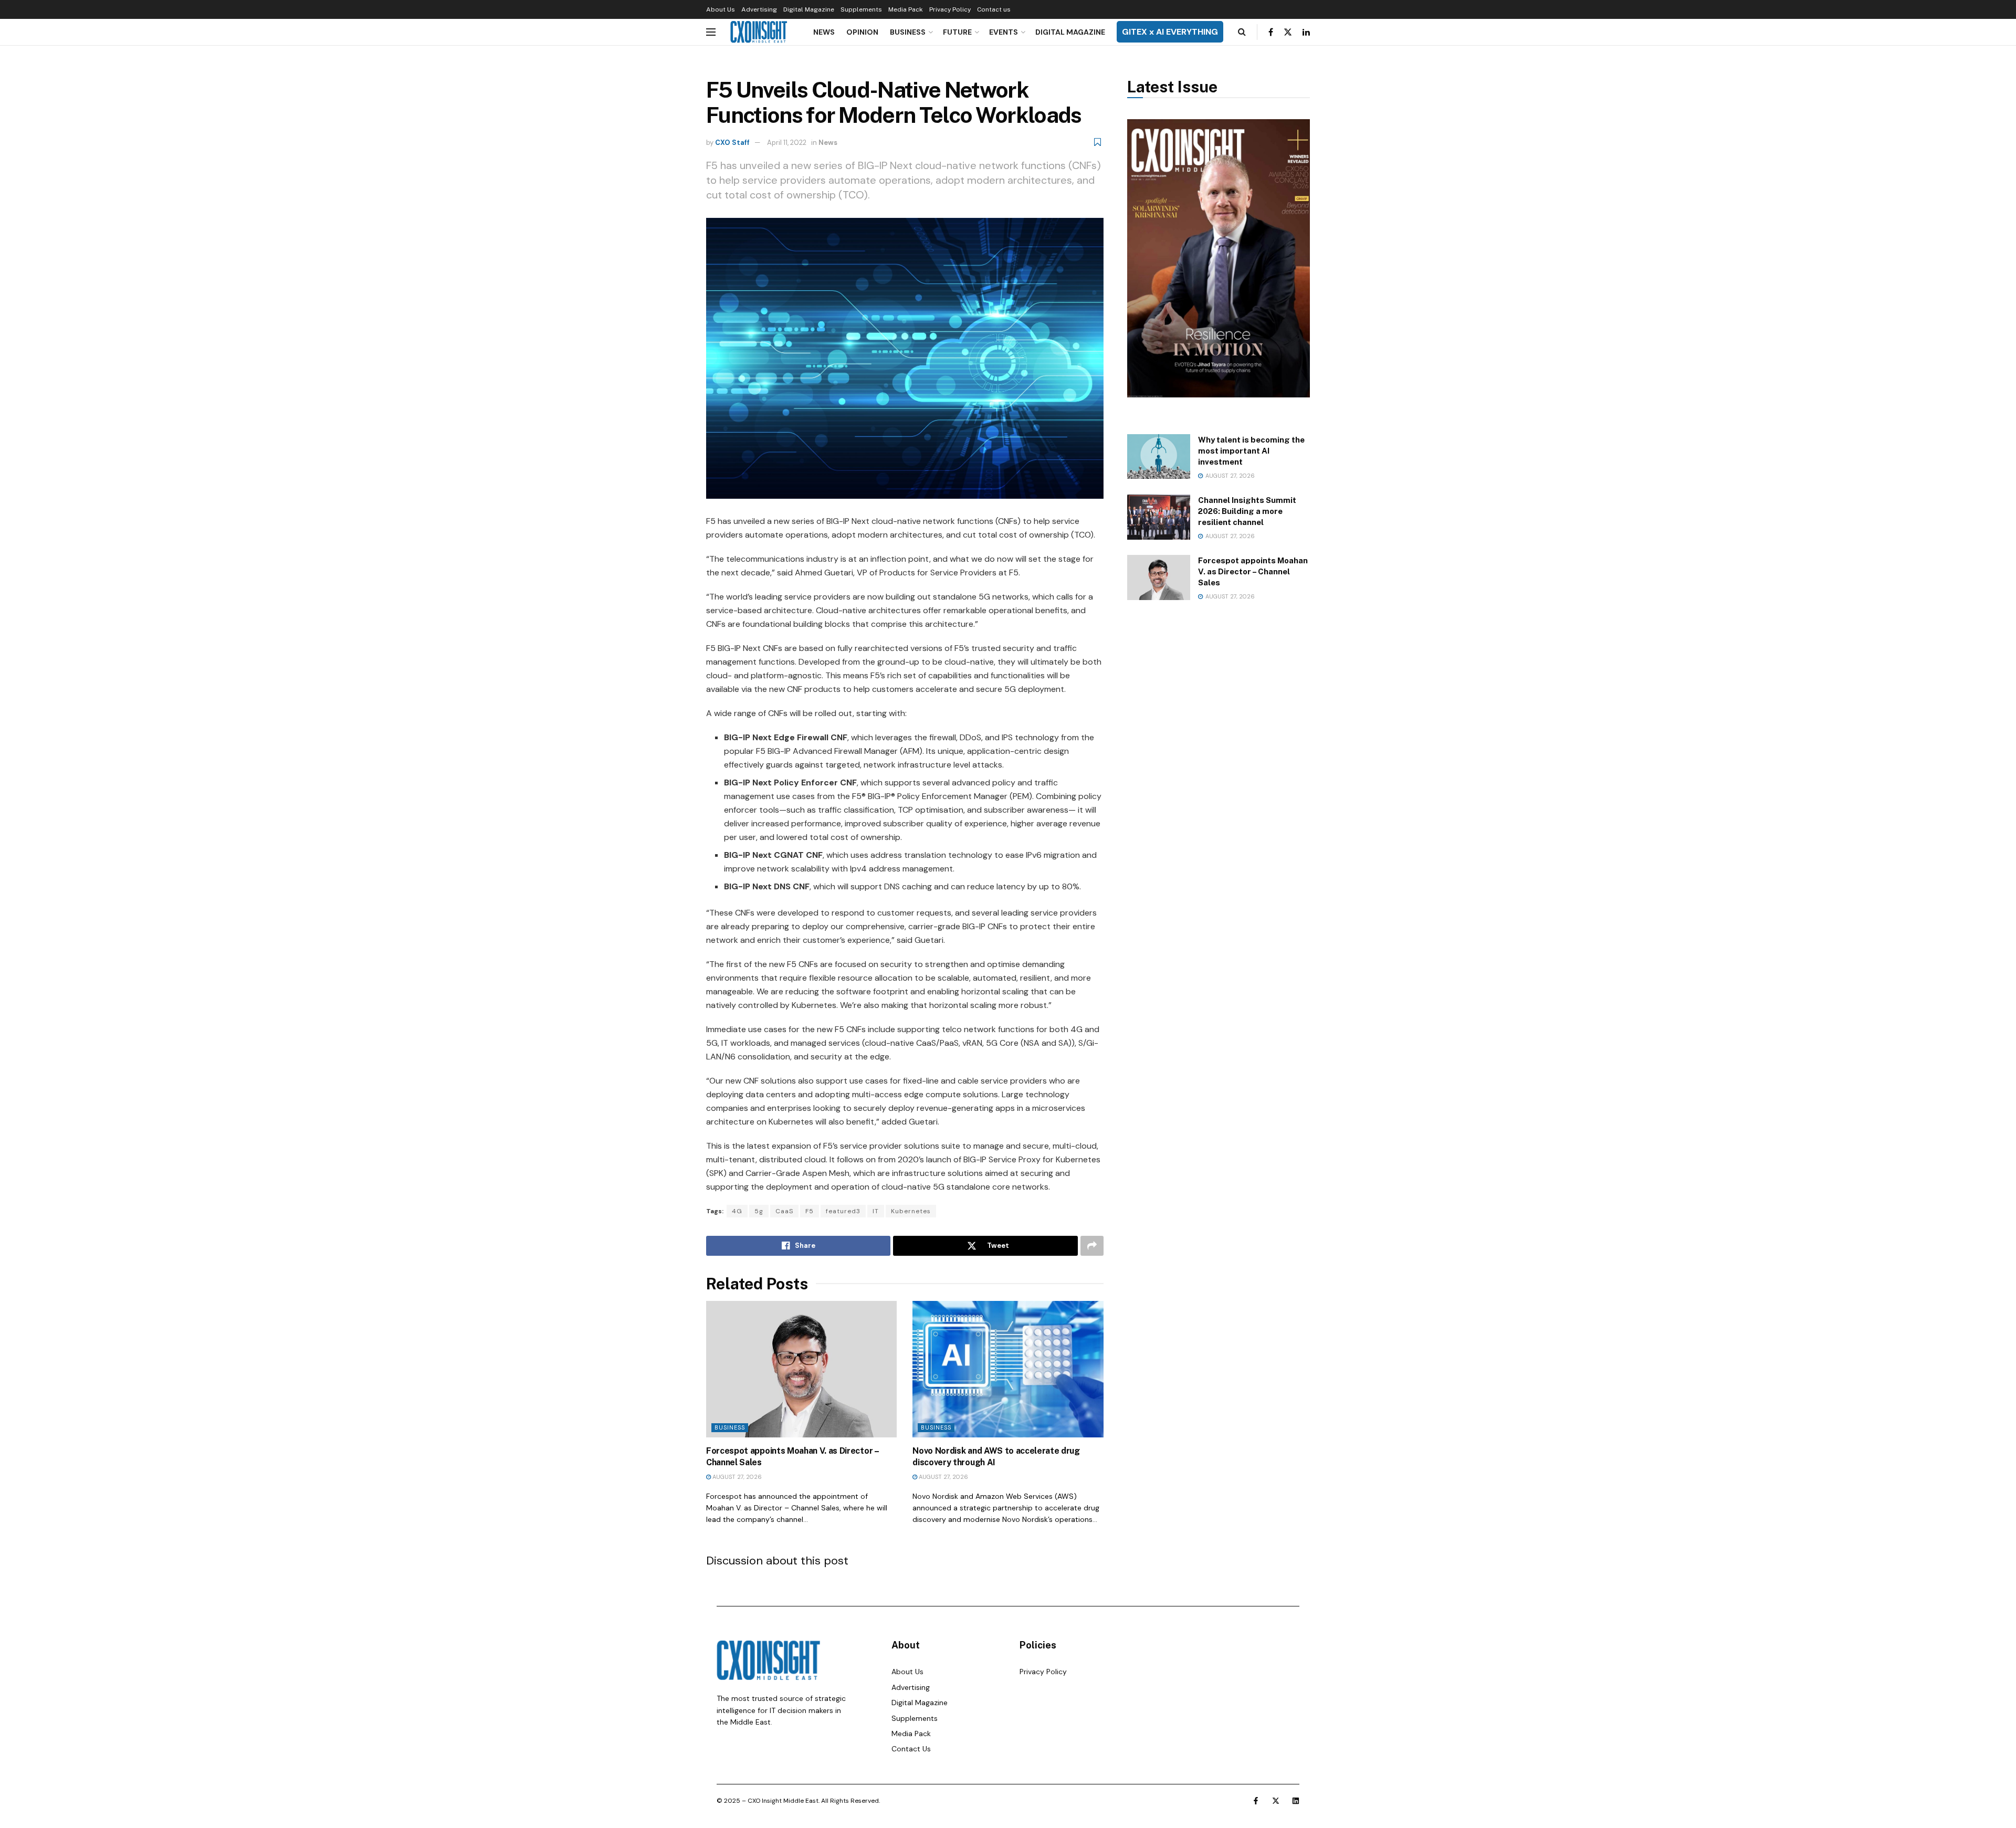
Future (957, 32)
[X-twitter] (1276, 1801)
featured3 (843, 1211)
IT (876, 1211)
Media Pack (906, 9)
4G (737, 1211)
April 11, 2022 (787, 143)
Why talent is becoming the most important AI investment (1251, 451)
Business (908, 32)
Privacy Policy (950, 9)
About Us (721, 9)
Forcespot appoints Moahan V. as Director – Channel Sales (1253, 571)
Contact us (994, 9)
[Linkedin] (1296, 1801)
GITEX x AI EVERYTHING (1170, 32)
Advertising (759, 9)
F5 (810, 1211)
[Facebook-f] (1256, 1801)
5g (759, 1211)
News (824, 32)
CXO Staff (732, 143)
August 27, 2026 (736, 1477)
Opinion (862, 32)
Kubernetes (911, 1211)
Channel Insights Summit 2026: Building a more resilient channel (1247, 511)
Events (1004, 32)
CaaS (784, 1211)
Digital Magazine (809, 9)
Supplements (861, 9)
